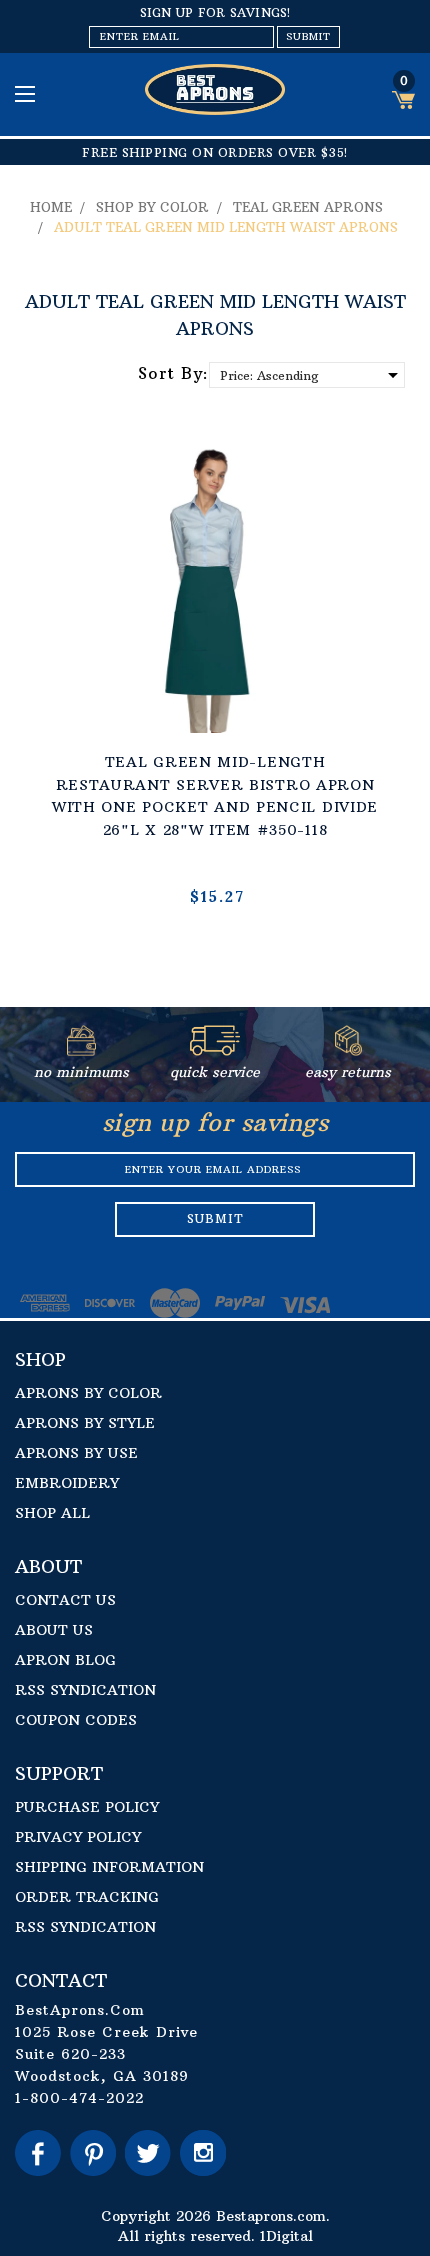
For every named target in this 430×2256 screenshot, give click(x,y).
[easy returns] (348, 1051)
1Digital (286, 2236)
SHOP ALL (52, 1513)
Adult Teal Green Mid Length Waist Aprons (226, 227)
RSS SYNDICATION (85, 1690)
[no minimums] (81, 1051)
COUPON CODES (76, 1720)
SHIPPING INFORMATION (109, 1867)
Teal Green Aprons (308, 207)
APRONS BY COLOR (88, 1393)
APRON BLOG (65, 1660)
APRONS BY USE (76, 1453)
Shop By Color (152, 207)
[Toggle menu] (27, 93)
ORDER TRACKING (87, 1897)
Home (51, 207)
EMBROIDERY (67, 1483)
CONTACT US (65, 1600)
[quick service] (215, 1051)
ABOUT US (54, 1630)
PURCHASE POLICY (87, 1807)
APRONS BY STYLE (85, 1423)
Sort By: (173, 373)
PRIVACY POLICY (78, 1837)
